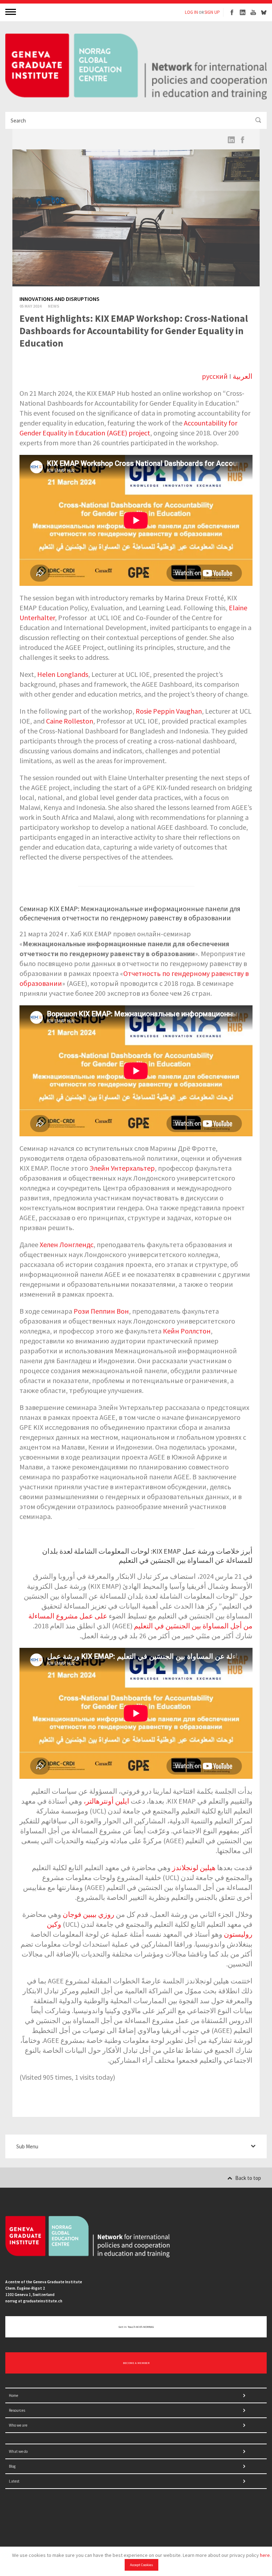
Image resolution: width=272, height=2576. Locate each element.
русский (215, 376)
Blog (12, 2466)
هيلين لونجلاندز (194, 1867)
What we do (18, 2451)
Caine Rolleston (70, 721)
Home (13, 2395)
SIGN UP (212, 12)
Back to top (248, 2178)
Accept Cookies (141, 2565)
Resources (17, 2410)
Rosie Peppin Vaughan (169, 711)
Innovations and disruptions (59, 299)
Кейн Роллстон (187, 1331)
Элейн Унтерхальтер (122, 1168)
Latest (14, 2481)
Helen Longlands (63, 674)
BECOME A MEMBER (136, 2363)
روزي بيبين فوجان (89, 1914)
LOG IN (191, 12)
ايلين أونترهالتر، (106, 1801)
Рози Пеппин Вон (101, 1311)
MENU (11, 12)
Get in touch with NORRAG (136, 2327)
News (53, 306)
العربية (243, 376)
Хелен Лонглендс (67, 1244)
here (265, 2555)
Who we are (18, 2425)
